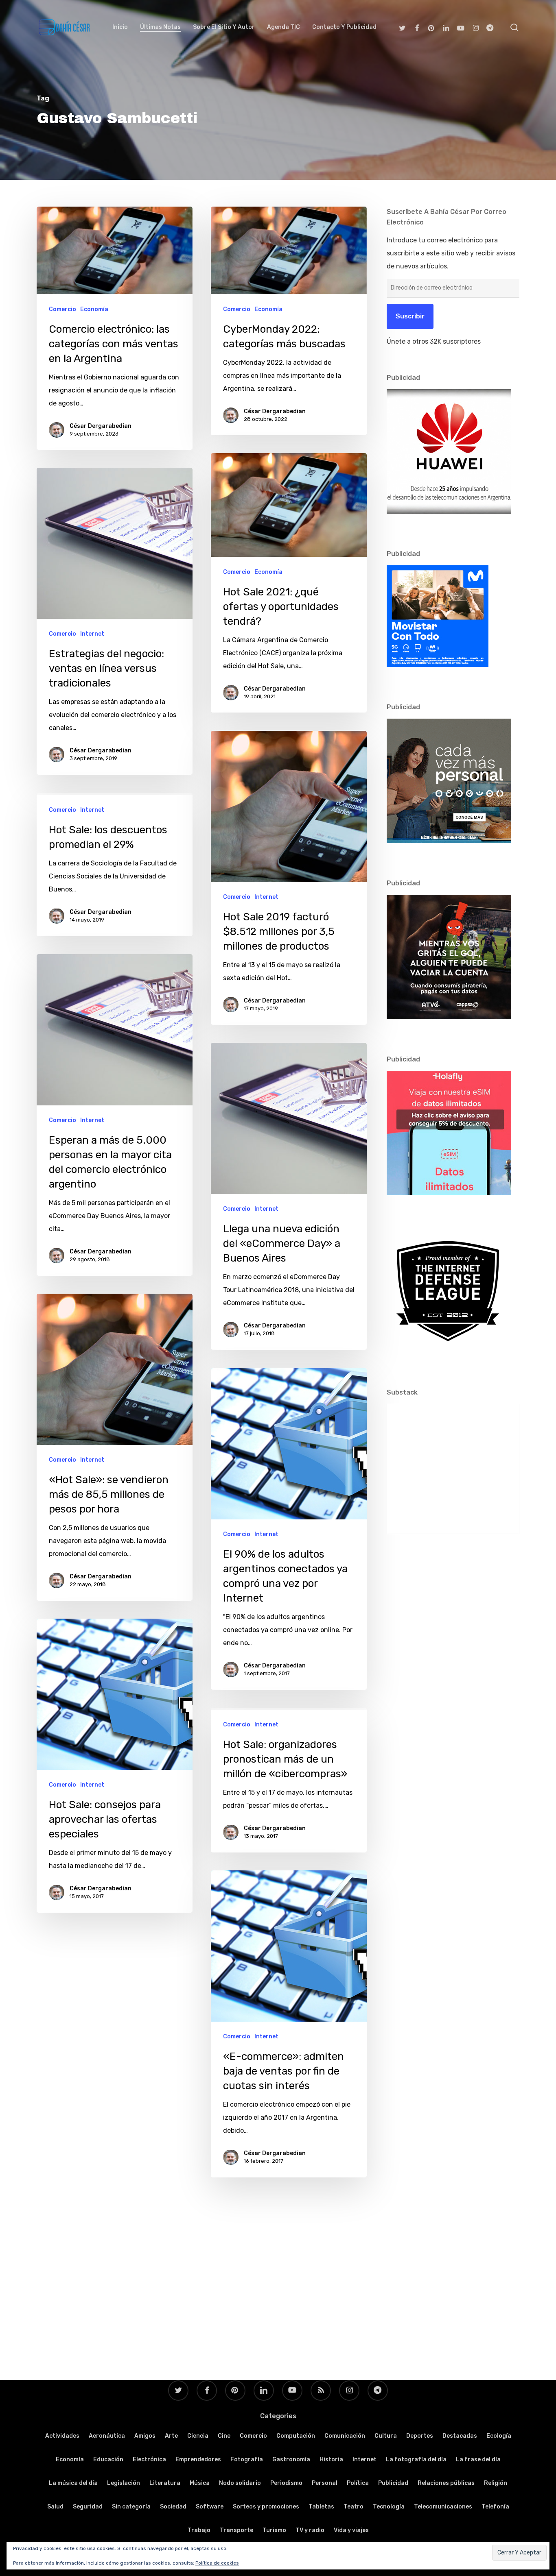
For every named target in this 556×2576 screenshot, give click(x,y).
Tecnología (389, 2507)
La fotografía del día (416, 2459)
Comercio (62, 309)
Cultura (386, 2436)
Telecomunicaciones (443, 2507)
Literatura (165, 2483)
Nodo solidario (240, 2483)
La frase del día (478, 2459)
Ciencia (198, 2436)
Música (200, 2483)
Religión (496, 2483)
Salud (55, 2507)
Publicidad (393, 2483)
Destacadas (460, 2436)
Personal (325, 2483)
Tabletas (321, 2507)
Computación (296, 2436)
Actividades (62, 2436)
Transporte (236, 2530)
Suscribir (410, 316)
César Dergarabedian (101, 426)
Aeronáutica (107, 2436)
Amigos (145, 2436)
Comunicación (345, 2436)
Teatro (354, 2507)
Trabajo (199, 2530)
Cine (224, 2436)
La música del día (73, 2483)
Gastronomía (291, 2459)
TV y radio (310, 2530)
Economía (94, 309)
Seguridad (88, 2507)
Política (358, 2483)
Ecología (499, 2436)
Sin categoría (131, 2507)
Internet (92, 634)
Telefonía (495, 2507)
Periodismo (286, 2483)
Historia (331, 2459)
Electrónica (149, 2459)
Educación (108, 2459)
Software (210, 2507)
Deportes (420, 2436)
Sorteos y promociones (266, 2507)
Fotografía (247, 2459)
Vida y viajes (351, 2530)
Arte (171, 2436)
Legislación (124, 2483)
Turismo (274, 2530)
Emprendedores (198, 2459)
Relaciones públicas (446, 2483)
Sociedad (173, 2507)
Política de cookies (217, 2563)
